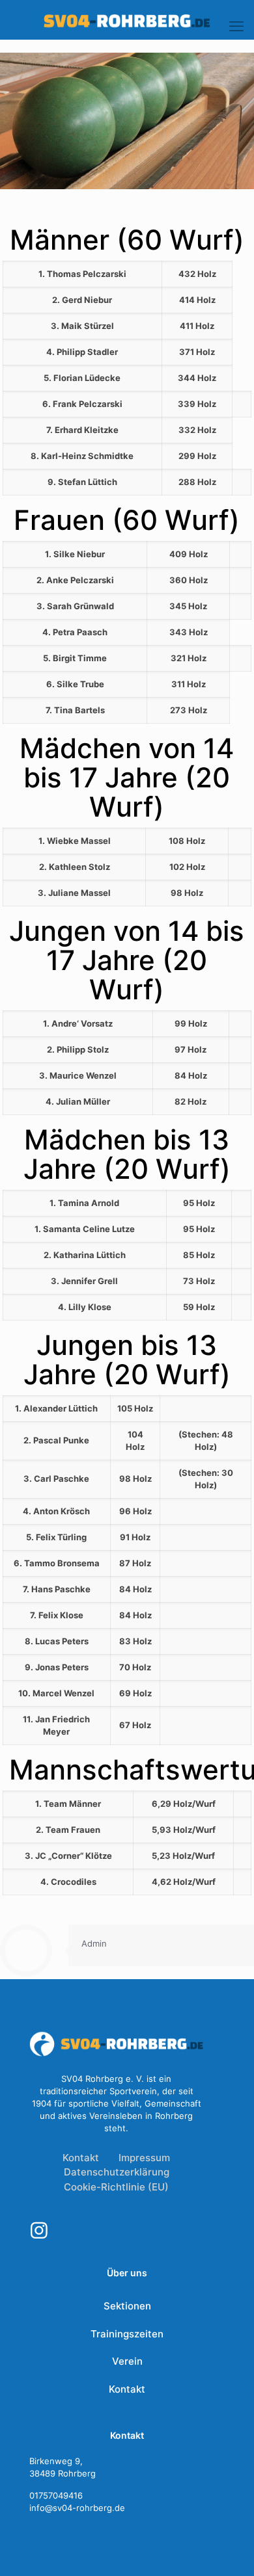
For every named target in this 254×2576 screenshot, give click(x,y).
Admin (94, 1943)
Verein (127, 2361)
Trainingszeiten (127, 2334)
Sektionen (127, 2306)
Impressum (144, 2158)
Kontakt (81, 2158)
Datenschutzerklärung (117, 2172)
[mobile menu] (236, 26)
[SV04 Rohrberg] (127, 20)
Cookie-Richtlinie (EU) (116, 2187)
